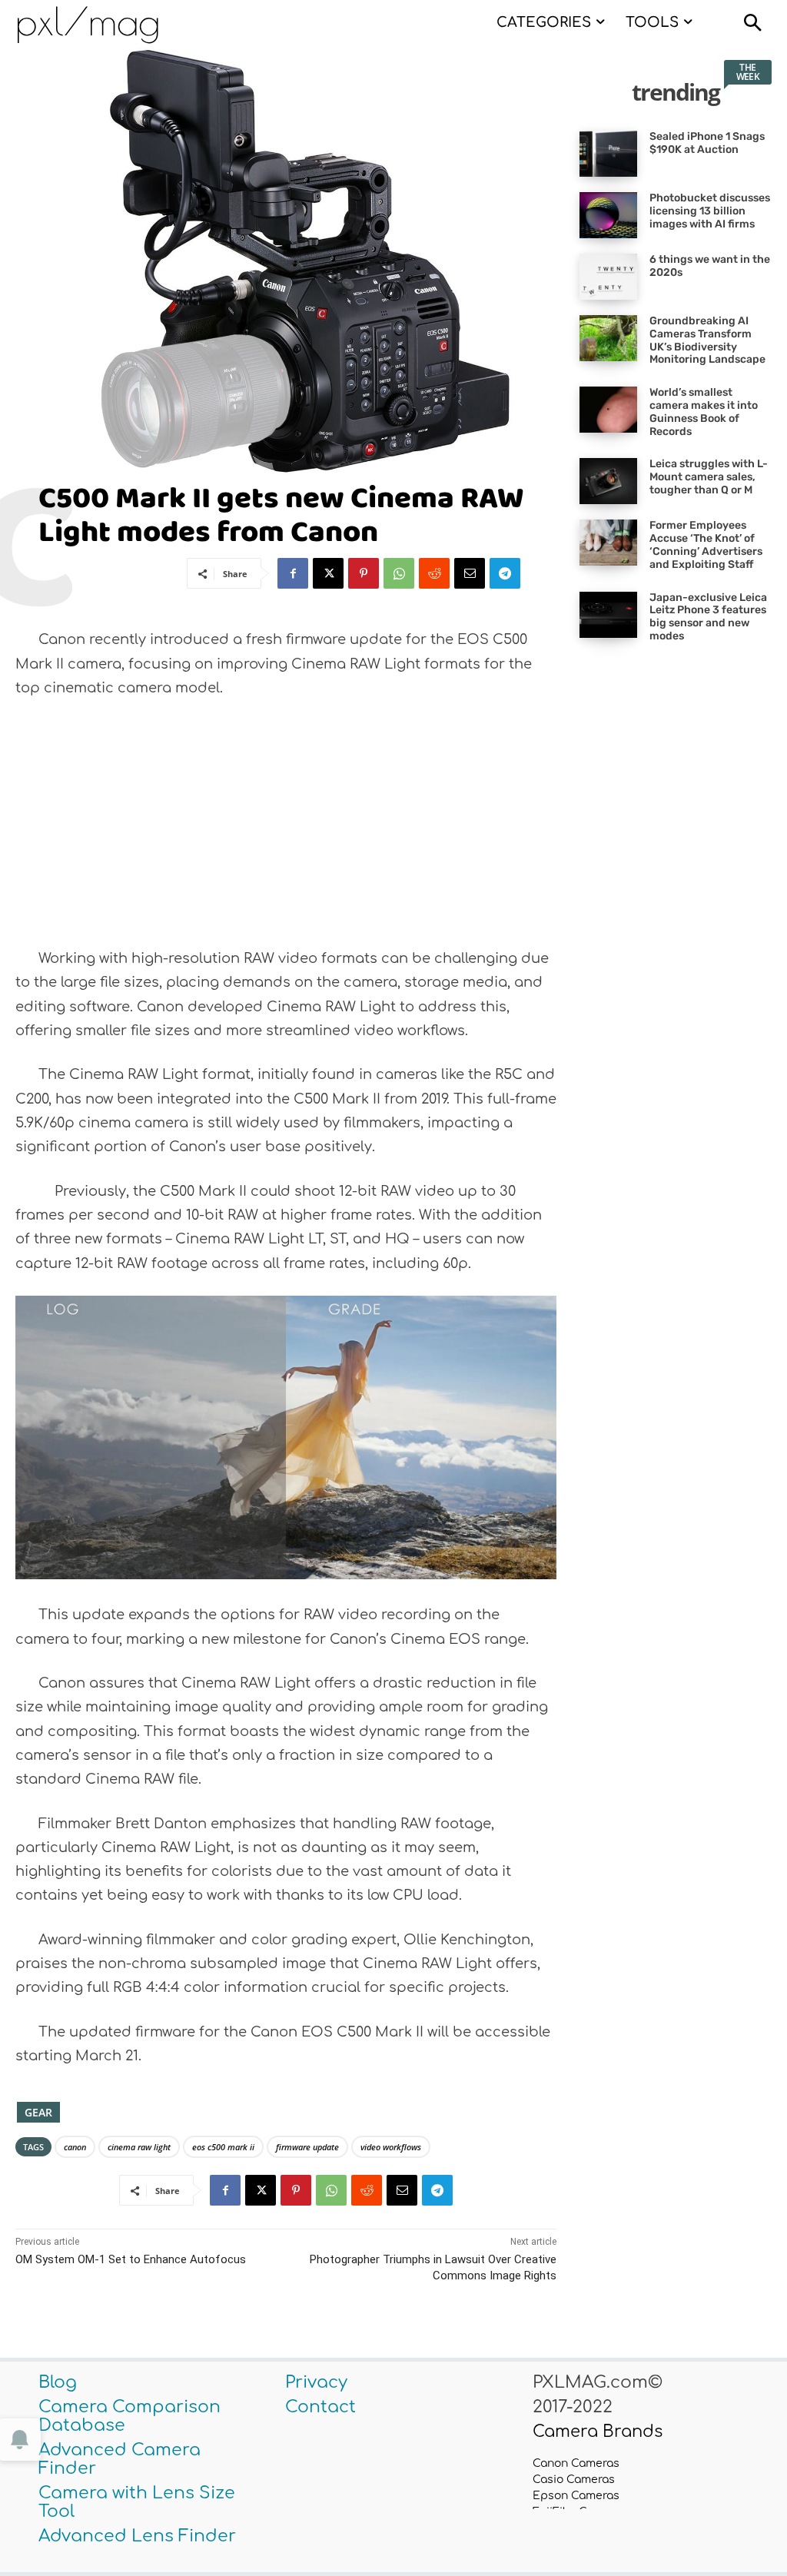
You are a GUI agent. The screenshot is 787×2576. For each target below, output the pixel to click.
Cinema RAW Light (139, 2147)
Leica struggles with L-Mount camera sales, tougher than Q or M (709, 477)
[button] (752, 25)
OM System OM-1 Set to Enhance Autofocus (131, 2259)
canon (75, 2147)
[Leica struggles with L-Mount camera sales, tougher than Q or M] (608, 481)
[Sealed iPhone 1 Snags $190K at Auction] (608, 154)
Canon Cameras (576, 2463)
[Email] (470, 573)
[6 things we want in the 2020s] (608, 277)
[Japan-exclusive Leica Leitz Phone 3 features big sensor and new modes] (608, 615)
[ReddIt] (434, 573)
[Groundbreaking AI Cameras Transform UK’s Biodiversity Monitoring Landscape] (608, 338)
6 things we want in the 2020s (710, 266)
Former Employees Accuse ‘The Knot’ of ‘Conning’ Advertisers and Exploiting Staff (706, 544)
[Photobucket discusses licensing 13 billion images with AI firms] (608, 215)
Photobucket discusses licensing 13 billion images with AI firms (710, 211)
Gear (38, 2112)
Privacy (316, 2382)
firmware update (307, 2147)
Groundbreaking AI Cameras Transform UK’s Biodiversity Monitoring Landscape (707, 340)
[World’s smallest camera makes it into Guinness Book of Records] (608, 410)
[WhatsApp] (399, 573)
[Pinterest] (364, 573)
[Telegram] (505, 573)
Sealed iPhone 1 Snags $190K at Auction (707, 143)
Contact (320, 2407)
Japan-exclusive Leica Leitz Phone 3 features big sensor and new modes (708, 617)
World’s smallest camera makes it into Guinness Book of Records (704, 412)
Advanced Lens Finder (137, 2536)
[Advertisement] (286, 828)
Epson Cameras (576, 2496)
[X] (328, 573)
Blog (58, 2382)
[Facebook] (293, 573)
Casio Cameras (574, 2480)
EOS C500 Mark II (223, 2147)
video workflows (391, 2147)
